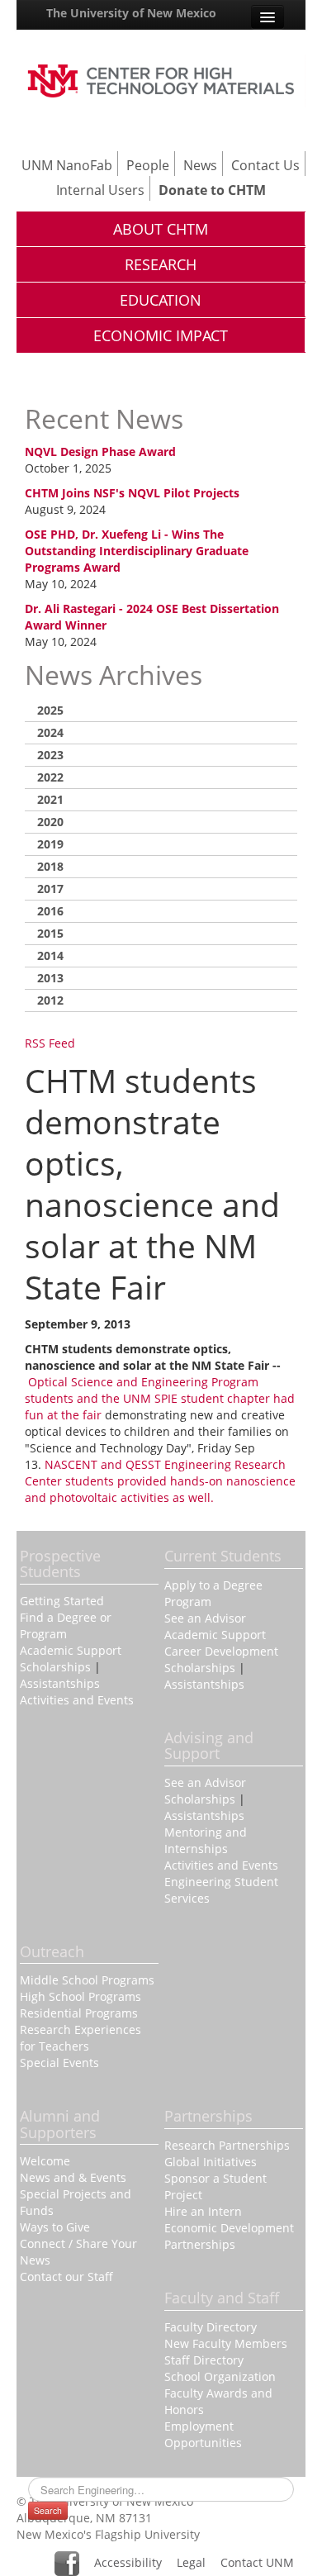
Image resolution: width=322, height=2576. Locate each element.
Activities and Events (77, 1700)
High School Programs (80, 1996)
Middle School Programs (87, 1980)
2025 (50, 710)
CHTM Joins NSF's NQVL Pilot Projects (132, 493)
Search (48, 2510)
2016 (50, 911)
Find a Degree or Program (66, 1625)
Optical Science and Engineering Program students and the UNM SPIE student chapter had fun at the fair (160, 1398)
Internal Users (100, 190)
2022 (50, 777)
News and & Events (73, 2177)
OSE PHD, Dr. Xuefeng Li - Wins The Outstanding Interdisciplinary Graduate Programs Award (137, 551)
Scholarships (55, 1667)
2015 (50, 933)
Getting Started (62, 1601)
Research (161, 264)
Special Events (59, 2063)
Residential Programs (79, 2013)
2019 (50, 844)
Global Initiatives (211, 2162)
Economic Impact (161, 335)
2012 (50, 1000)
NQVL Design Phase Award (100, 452)
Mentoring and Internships (206, 1840)
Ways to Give (55, 2227)
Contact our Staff (66, 2277)
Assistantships (60, 1683)
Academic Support (71, 1650)
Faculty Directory (211, 2327)
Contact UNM (257, 2562)
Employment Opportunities (203, 2434)
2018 (50, 866)
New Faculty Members (226, 2343)
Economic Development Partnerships (229, 2236)
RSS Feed (50, 1043)
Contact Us (265, 165)
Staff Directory (204, 2360)
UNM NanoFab (67, 165)
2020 (50, 822)
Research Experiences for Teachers (80, 2038)
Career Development (221, 1651)
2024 (50, 732)
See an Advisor (205, 1618)
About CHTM (161, 229)
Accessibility (128, 2562)
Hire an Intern (203, 2211)
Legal (191, 2562)
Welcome (45, 2161)
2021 (50, 799)
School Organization (220, 2376)
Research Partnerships (227, 2145)
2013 (50, 978)
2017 (50, 889)
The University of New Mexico (131, 13)
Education (161, 300)
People (148, 165)
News (200, 165)
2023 (50, 755)
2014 (50, 955)
